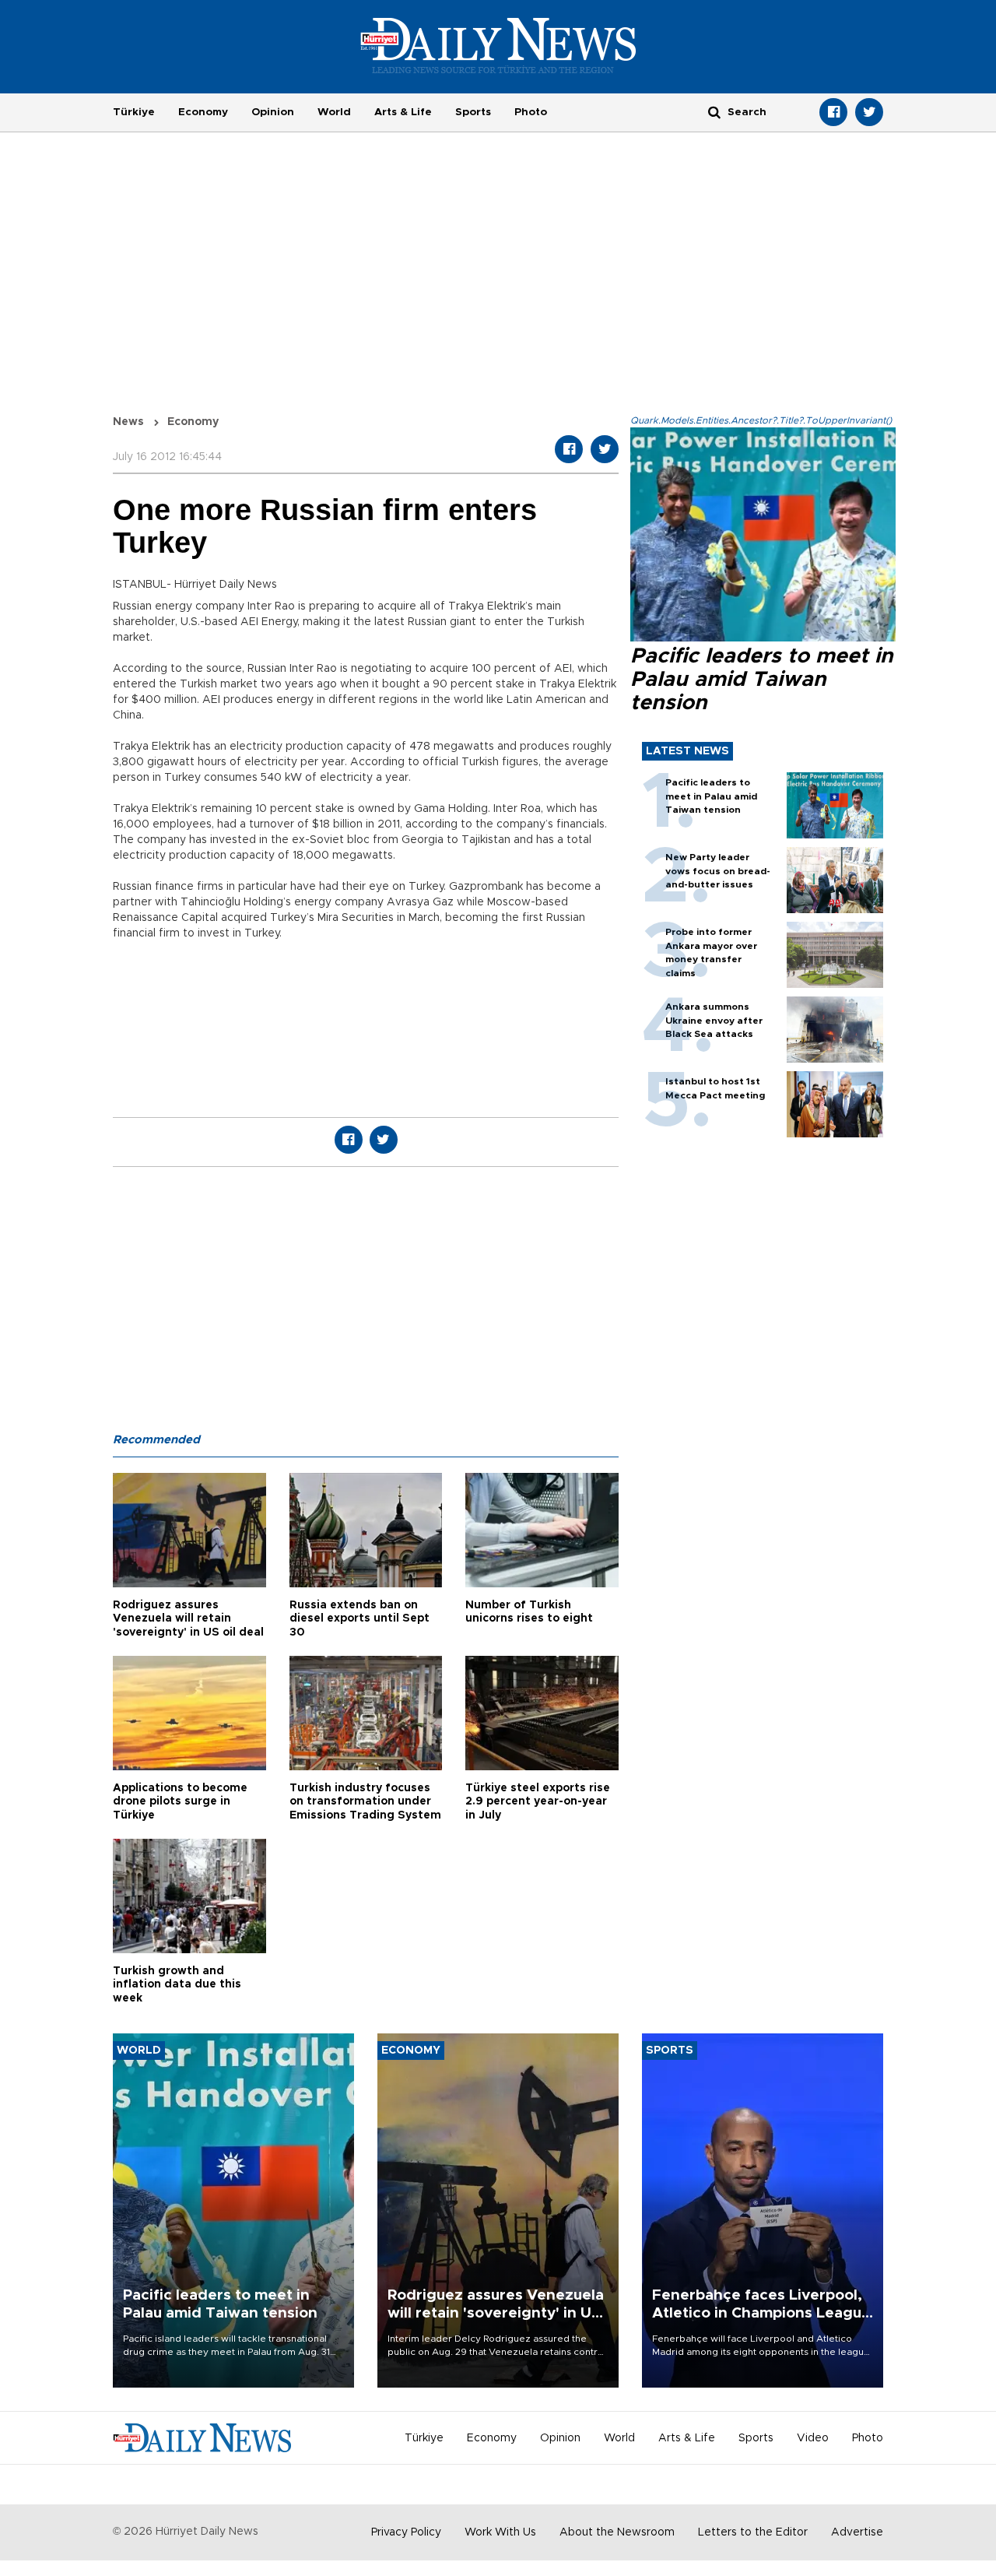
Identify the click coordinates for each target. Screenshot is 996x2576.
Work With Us (500, 2532)
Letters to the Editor (753, 2532)
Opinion (273, 112)
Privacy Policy (406, 2532)
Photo (531, 112)
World (334, 112)
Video (813, 2438)
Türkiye (134, 112)
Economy (203, 112)
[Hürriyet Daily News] (498, 45)
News (128, 422)
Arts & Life (403, 112)
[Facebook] (833, 112)
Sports (473, 112)
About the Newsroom (617, 2532)
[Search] (714, 112)
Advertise (857, 2532)
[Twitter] (869, 112)
